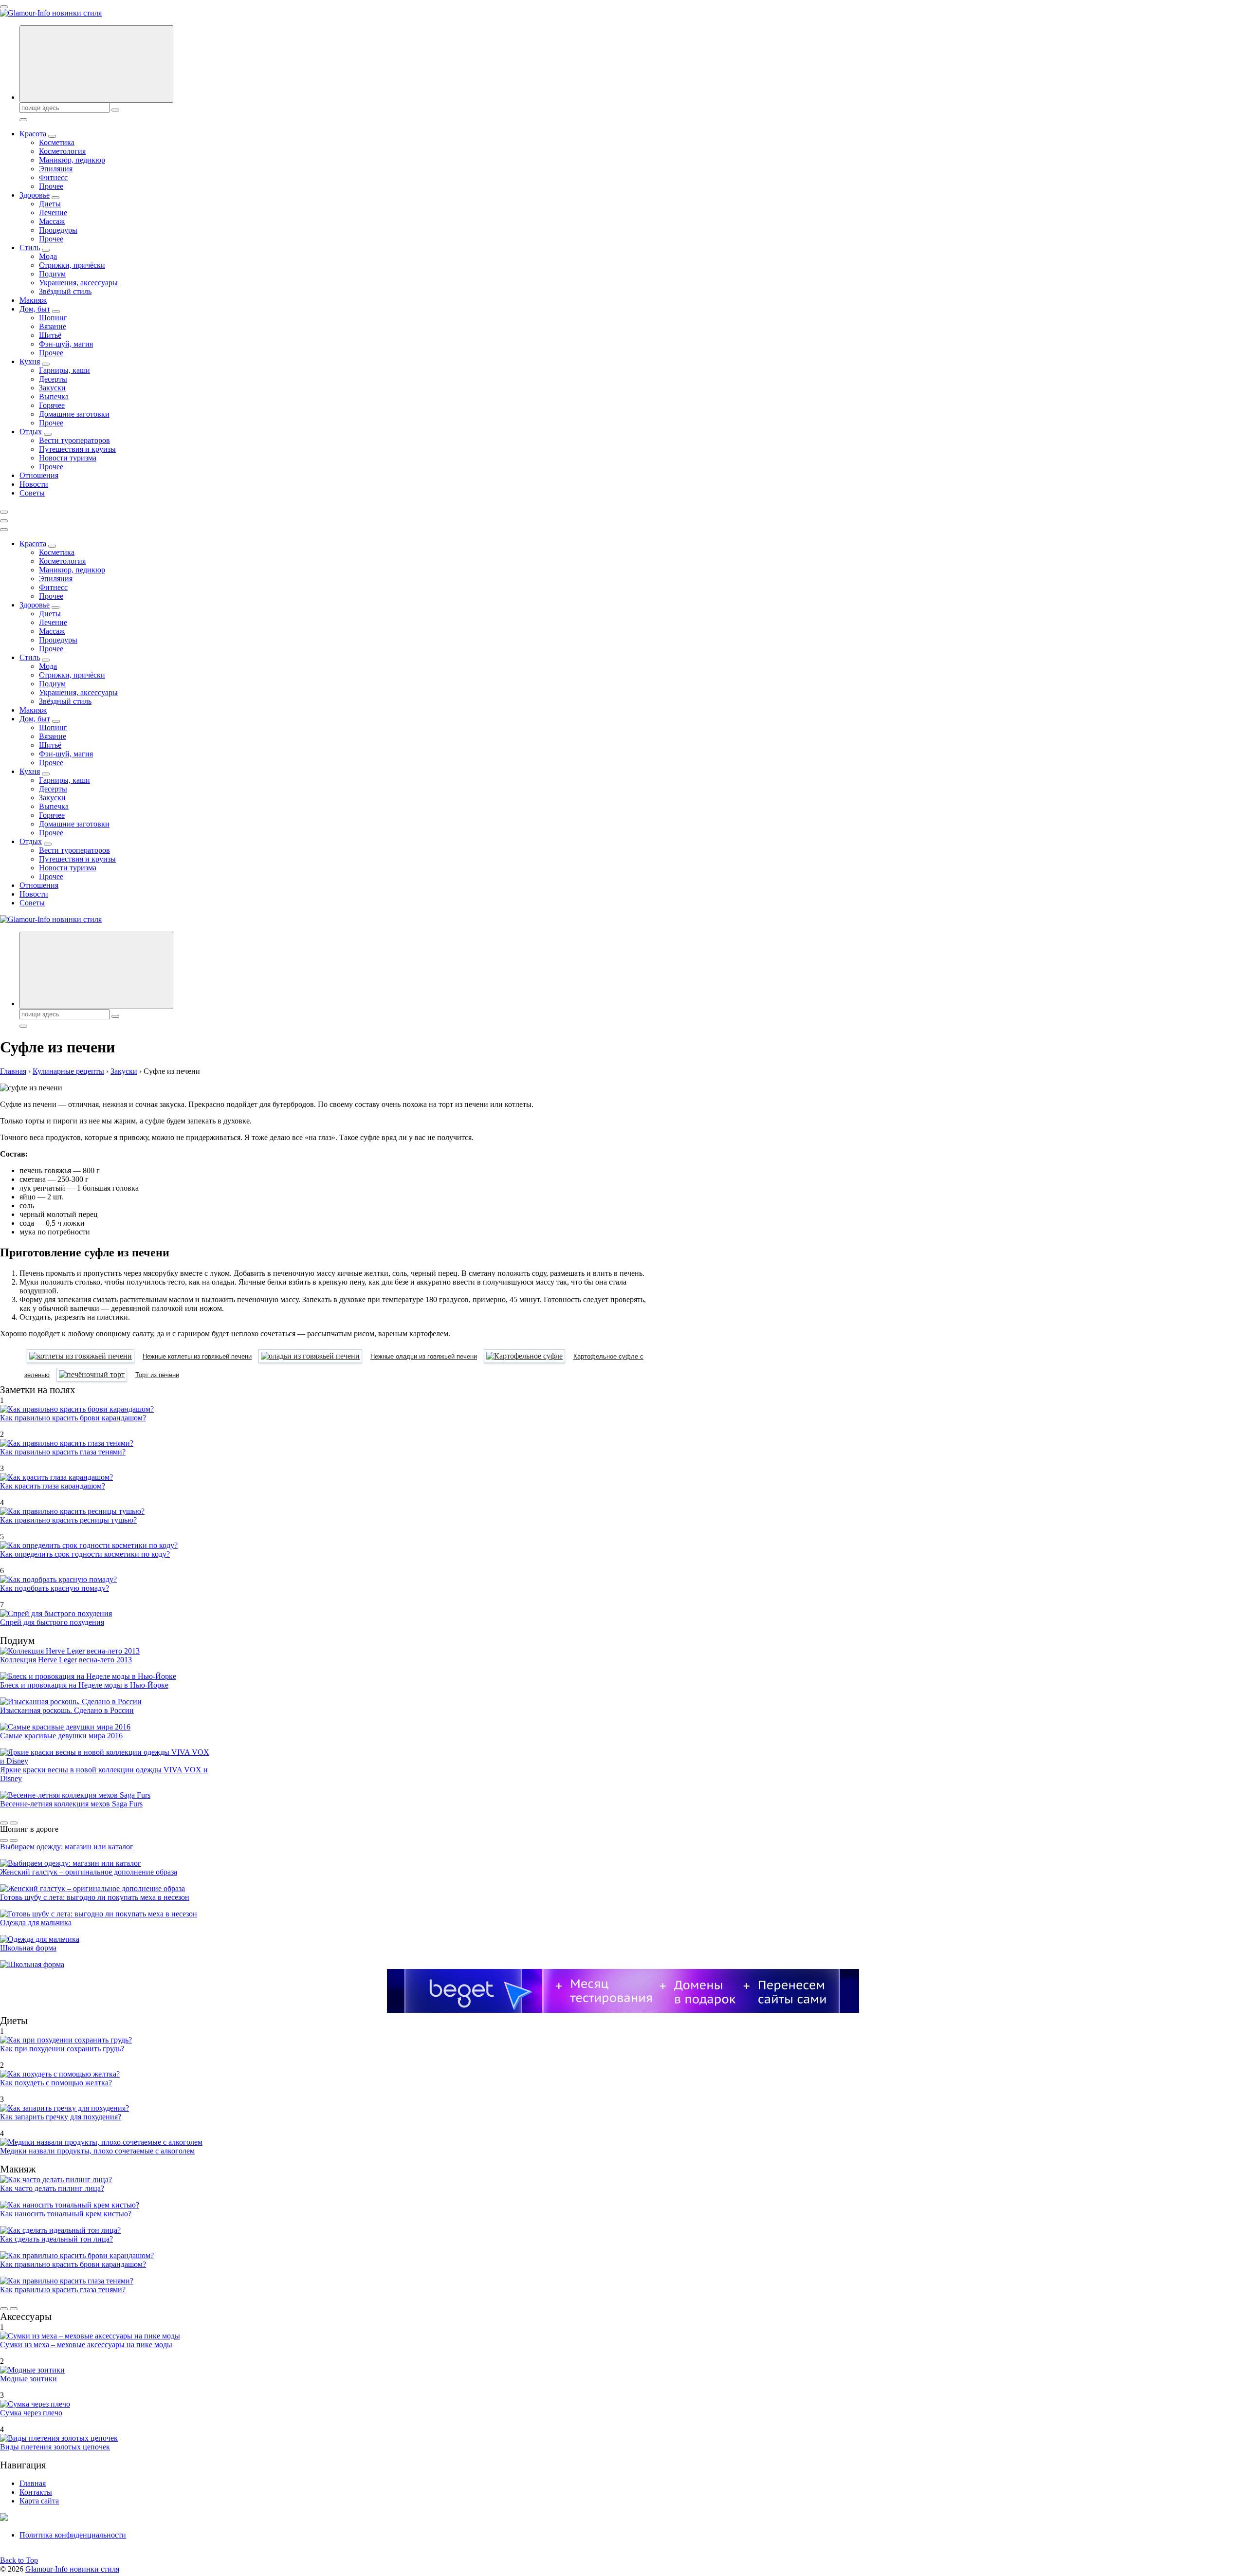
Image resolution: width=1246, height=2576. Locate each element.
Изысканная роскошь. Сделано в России (67, 1710)
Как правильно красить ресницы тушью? (68, 1520)
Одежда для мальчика (36, 1923)
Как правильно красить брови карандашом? (73, 1418)
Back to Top (19, 2560)
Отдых (31, 432)
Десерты (53, 379)
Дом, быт (35, 309)
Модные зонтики (28, 2379)
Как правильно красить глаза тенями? (63, 1452)
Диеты (50, 204)
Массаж (52, 221)
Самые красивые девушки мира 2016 (61, 1736)
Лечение (53, 212)
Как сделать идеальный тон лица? (56, 2239)
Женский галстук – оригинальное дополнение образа (89, 1872)
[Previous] (4, 1823)
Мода (48, 256)
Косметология (62, 151)
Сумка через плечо (31, 2413)
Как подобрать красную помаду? (55, 1588)
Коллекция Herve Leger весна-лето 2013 (66, 1660)
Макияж (33, 300)
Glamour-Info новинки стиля (72, 2569)
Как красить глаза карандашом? (53, 1486)
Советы (32, 493)
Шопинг (53, 318)
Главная (33, 2483)
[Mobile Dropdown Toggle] (52, 136)
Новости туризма (68, 458)
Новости (34, 484)
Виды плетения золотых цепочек (55, 2447)
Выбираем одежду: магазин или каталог (67, 1847)
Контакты (36, 2492)
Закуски (52, 388)
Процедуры (58, 230)
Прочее (51, 186)
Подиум (52, 274)
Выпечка (54, 396)
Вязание (53, 326)
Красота (33, 134)
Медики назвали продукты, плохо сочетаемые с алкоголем (97, 2151)
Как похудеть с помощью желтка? (56, 2083)
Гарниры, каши (64, 370)
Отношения (39, 475)
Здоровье (35, 195)
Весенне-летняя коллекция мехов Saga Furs (71, 1804)
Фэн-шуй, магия (66, 344)
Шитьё (50, 335)
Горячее (52, 405)
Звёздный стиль (65, 291)
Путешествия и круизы (77, 449)
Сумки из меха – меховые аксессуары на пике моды (86, 2345)
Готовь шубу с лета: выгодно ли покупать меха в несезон (95, 1897)
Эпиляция (56, 169)
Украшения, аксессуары (78, 283)
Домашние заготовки (74, 414)
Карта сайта (39, 2501)
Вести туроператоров (74, 440)
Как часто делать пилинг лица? (52, 2188)
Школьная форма (28, 1948)
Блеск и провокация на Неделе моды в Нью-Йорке (84, 1685)
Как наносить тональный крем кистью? (66, 2214)
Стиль (30, 248)
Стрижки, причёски (72, 265)
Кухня (30, 361)
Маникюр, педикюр (72, 160)
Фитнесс (53, 177)
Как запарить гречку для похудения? (61, 2117)
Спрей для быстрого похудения (52, 1622)
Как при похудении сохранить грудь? (62, 2049)
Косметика (57, 142)
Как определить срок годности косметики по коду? (85, 1554)
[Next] (14, 1823)
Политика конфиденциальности (73, 2535)
